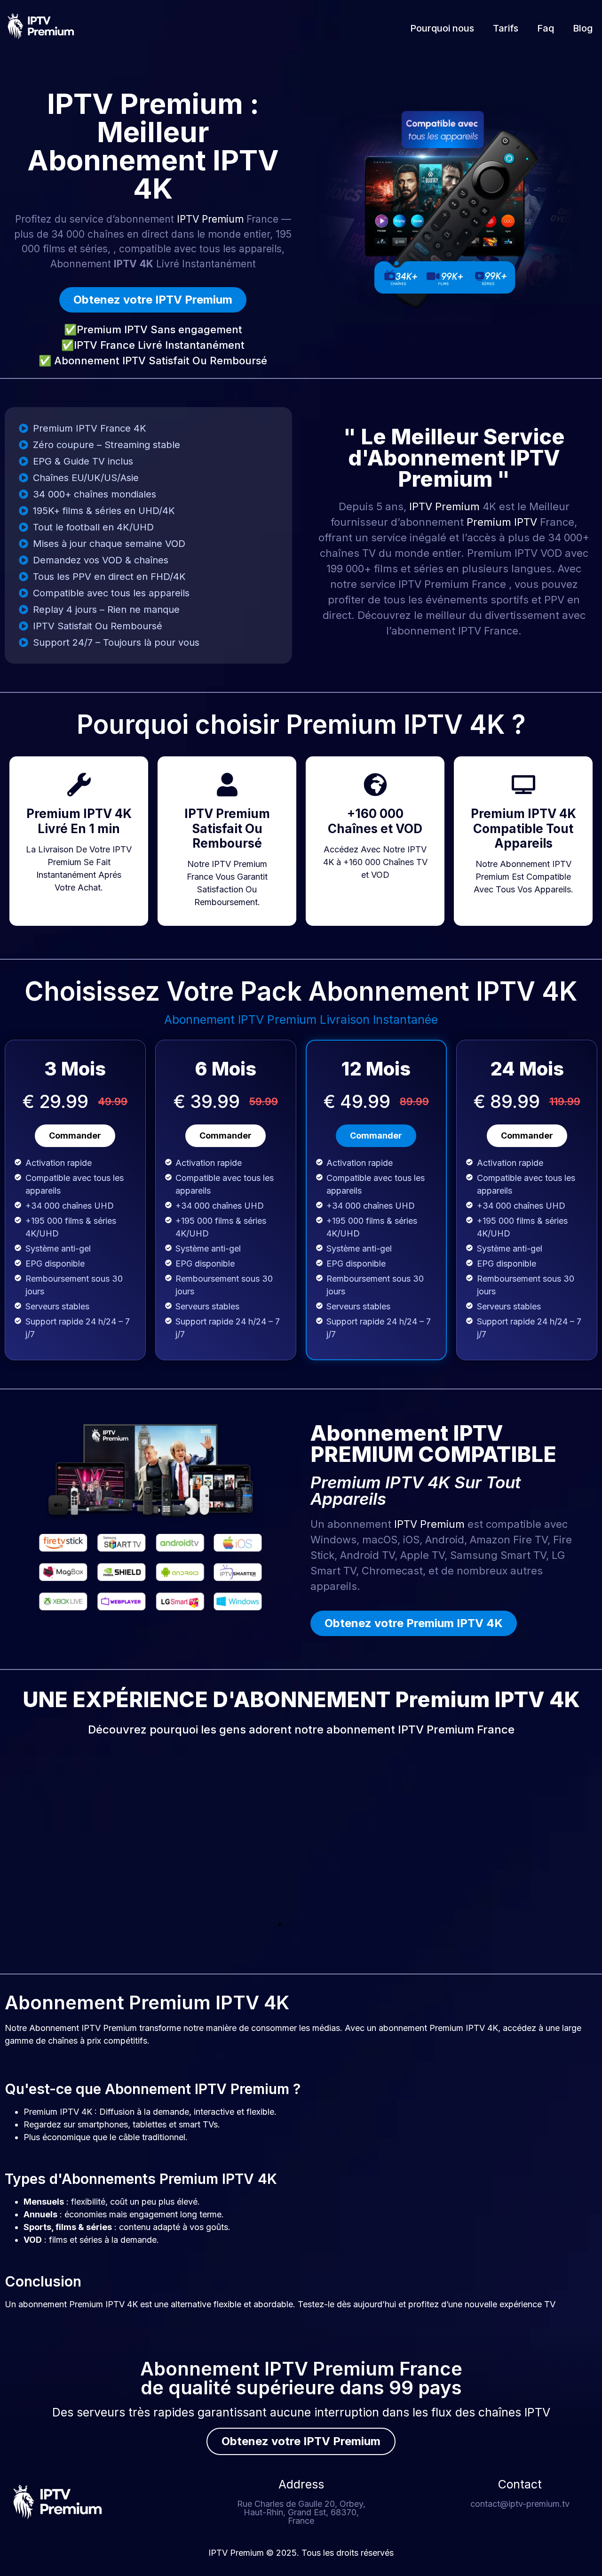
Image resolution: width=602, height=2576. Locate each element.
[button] (280, 1925)
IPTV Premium (210, 219)
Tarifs (506, 28)
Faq (546, 28)
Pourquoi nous (442, 28)
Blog (583, 28)
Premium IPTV (502, 522)
